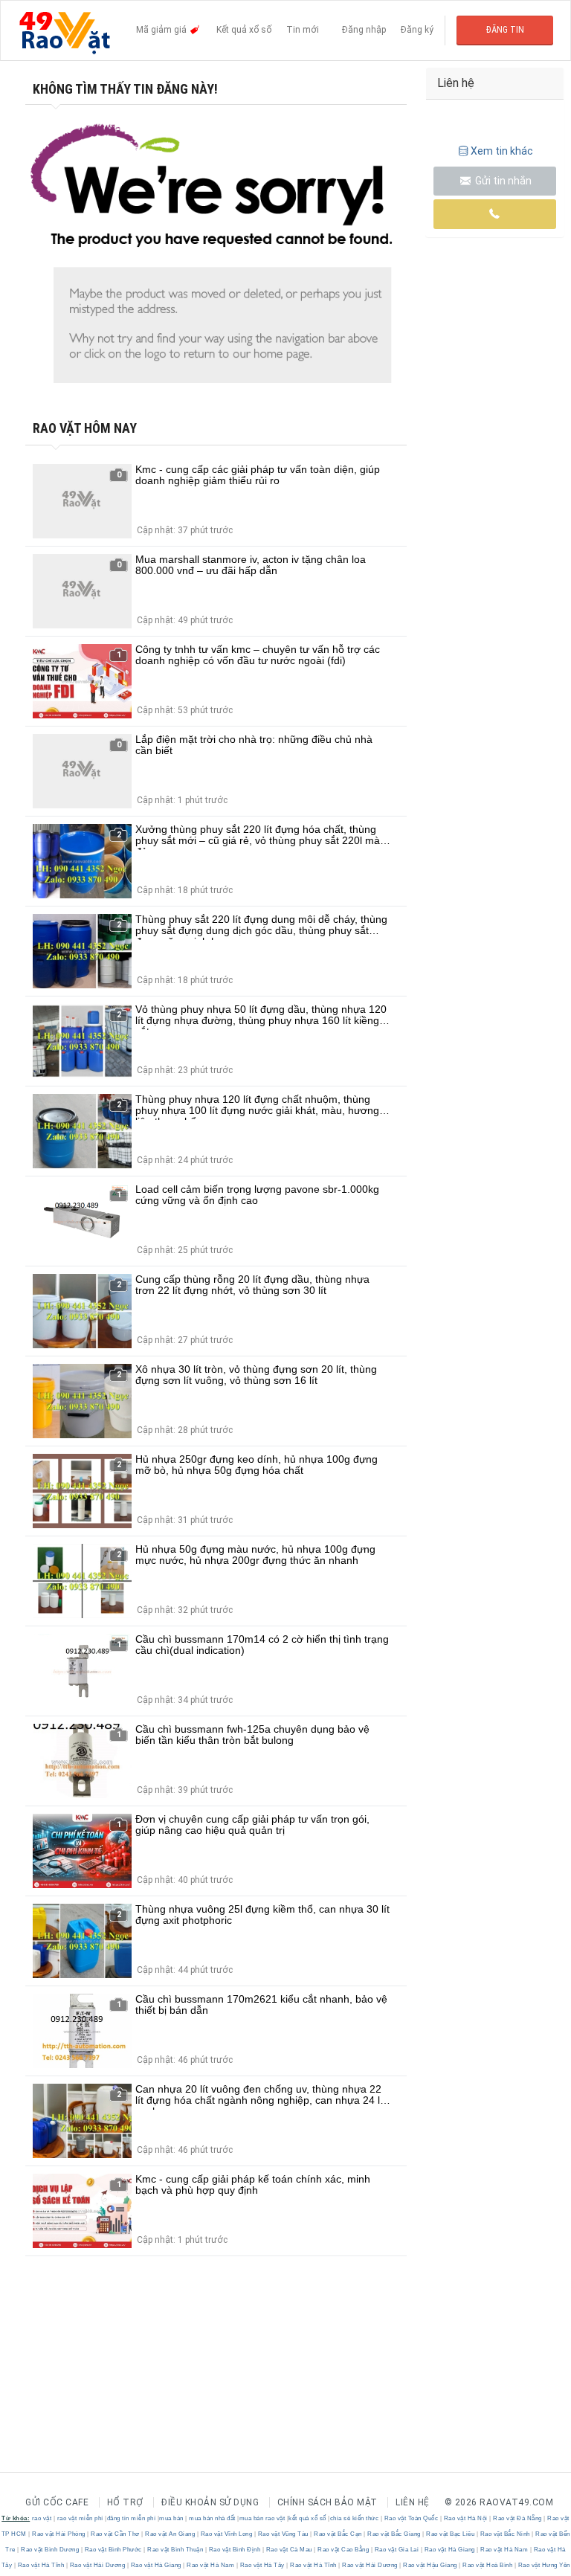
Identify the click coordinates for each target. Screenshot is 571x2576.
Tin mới (303, 30)
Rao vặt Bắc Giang (394, 2534)
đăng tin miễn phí (132, 2518)
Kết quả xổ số (244, 30)
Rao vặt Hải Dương (97, 2565)
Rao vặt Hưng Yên (543, 2565)
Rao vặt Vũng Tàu (283, 2534)
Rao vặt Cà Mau (289, 2550)
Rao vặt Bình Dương (50, 2550)
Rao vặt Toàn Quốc (411, 2518)
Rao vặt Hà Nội (465, 2518)
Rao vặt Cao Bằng (343, 2550)
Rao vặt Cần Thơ (116, 2534)
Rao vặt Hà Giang (449, 2550)
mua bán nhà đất (212, 2518)
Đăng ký (417, 30)
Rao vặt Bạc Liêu (451, 2534)
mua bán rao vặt (262, 2518)
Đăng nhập (364, 30)
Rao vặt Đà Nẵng (518, 2518)
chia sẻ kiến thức (355, 2518)
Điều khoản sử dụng (210, 2502)
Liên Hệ (413, 2502)
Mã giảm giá (162, 30)
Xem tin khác (502, 151)
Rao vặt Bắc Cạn (338, 2534)
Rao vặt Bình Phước (113, 2550)
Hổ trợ (125, 2502)
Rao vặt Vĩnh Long (226, 2534)
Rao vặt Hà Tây (262, 2565)
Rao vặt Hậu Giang (430, 2565)
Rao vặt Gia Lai (397, 2550)
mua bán (171, 2518)
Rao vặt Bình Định (235, 2550)
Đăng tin (505, 30)
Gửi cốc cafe (57, 2502)
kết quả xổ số (307, 2518)
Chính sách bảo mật (328, 2502)
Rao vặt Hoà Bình (488, 2565)
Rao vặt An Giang (170, 2534)
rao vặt (42, 2518)
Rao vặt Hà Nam (504, 2550)
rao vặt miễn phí (80, 2518)
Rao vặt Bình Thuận (175, 2550)
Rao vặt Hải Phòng (59, 2534)
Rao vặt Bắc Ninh (505, 2534)
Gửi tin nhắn (502, 181)
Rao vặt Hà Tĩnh (41, 2565)
